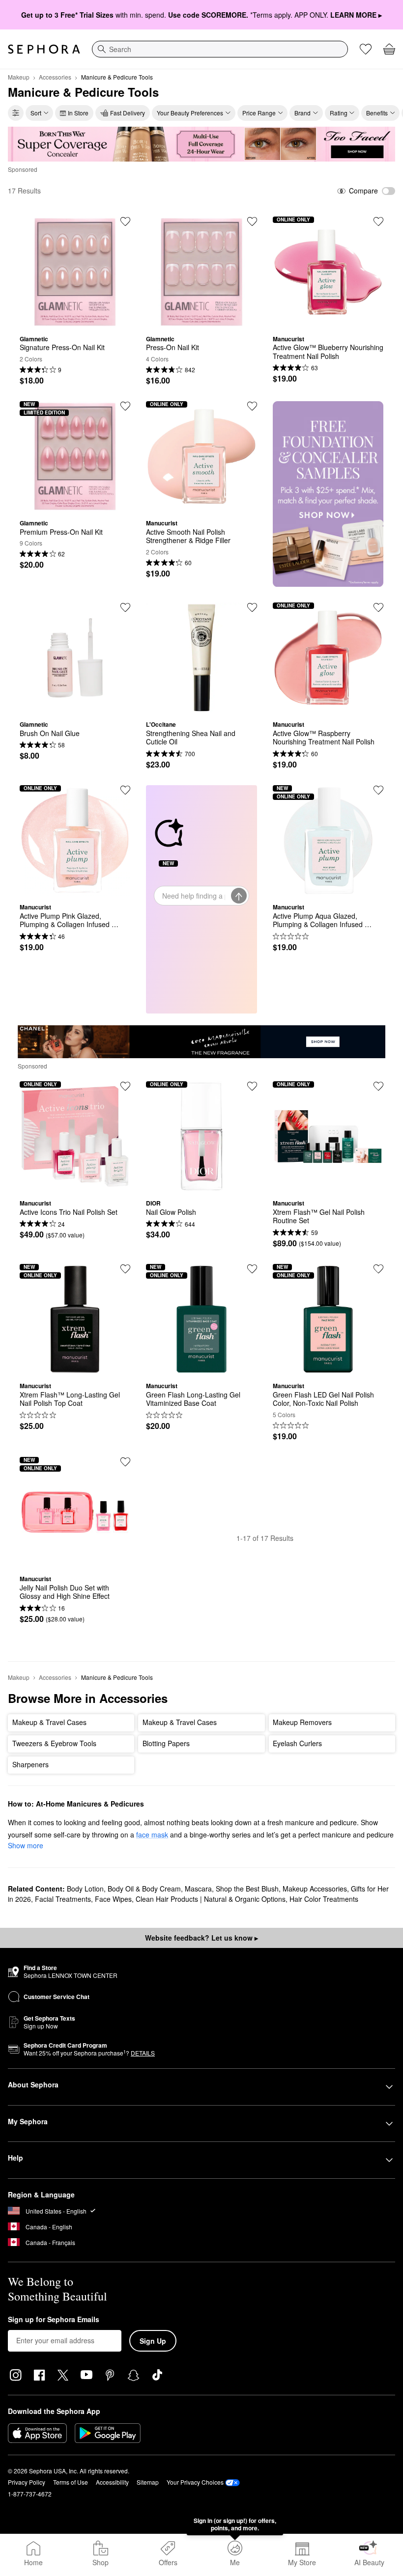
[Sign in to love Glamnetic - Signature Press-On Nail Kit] (125, 221)
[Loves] (366, 49)
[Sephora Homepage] (44, 49)
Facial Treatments (63, 1899)
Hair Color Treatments (324, 1899)
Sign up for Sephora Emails (54, 2320)
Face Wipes (113, 1899)
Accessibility (112, 2482)
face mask (152, 1835)
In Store (78, 113)
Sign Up (153, 2341)
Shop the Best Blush (247, 1889)
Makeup (19, 77)
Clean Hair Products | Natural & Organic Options (211, 1899)
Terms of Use (71, 2482)
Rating (339, 113)
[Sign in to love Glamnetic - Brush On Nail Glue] (125, 607)
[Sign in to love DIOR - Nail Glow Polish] (252, 1086)
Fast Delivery (128, 113)
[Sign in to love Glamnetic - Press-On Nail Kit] (252, 221)
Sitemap (148, 2482)
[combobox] (220, 49)
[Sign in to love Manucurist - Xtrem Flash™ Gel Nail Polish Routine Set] (378, 1086)
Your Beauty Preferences (190, 113)
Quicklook (75, 320)
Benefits (377, 113)
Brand (302, 113)
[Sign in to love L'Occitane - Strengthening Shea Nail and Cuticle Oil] (252, 607)
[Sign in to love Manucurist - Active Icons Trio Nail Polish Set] (125, 1086)
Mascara (198, 1889)
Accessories (55, 77)
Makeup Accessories (315, 1889)
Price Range (259, 113)
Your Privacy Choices (195, 2482)
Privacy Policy (27, 2482)
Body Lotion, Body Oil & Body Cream (124, 1889)
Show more (26, 1845)
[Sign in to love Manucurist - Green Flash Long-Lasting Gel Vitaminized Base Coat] (252, 1269)
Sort (36, 113)
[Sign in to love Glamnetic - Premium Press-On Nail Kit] (125, 406)
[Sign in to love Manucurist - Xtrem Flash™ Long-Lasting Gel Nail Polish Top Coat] (125, 1269)
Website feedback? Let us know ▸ (201, 1938)
